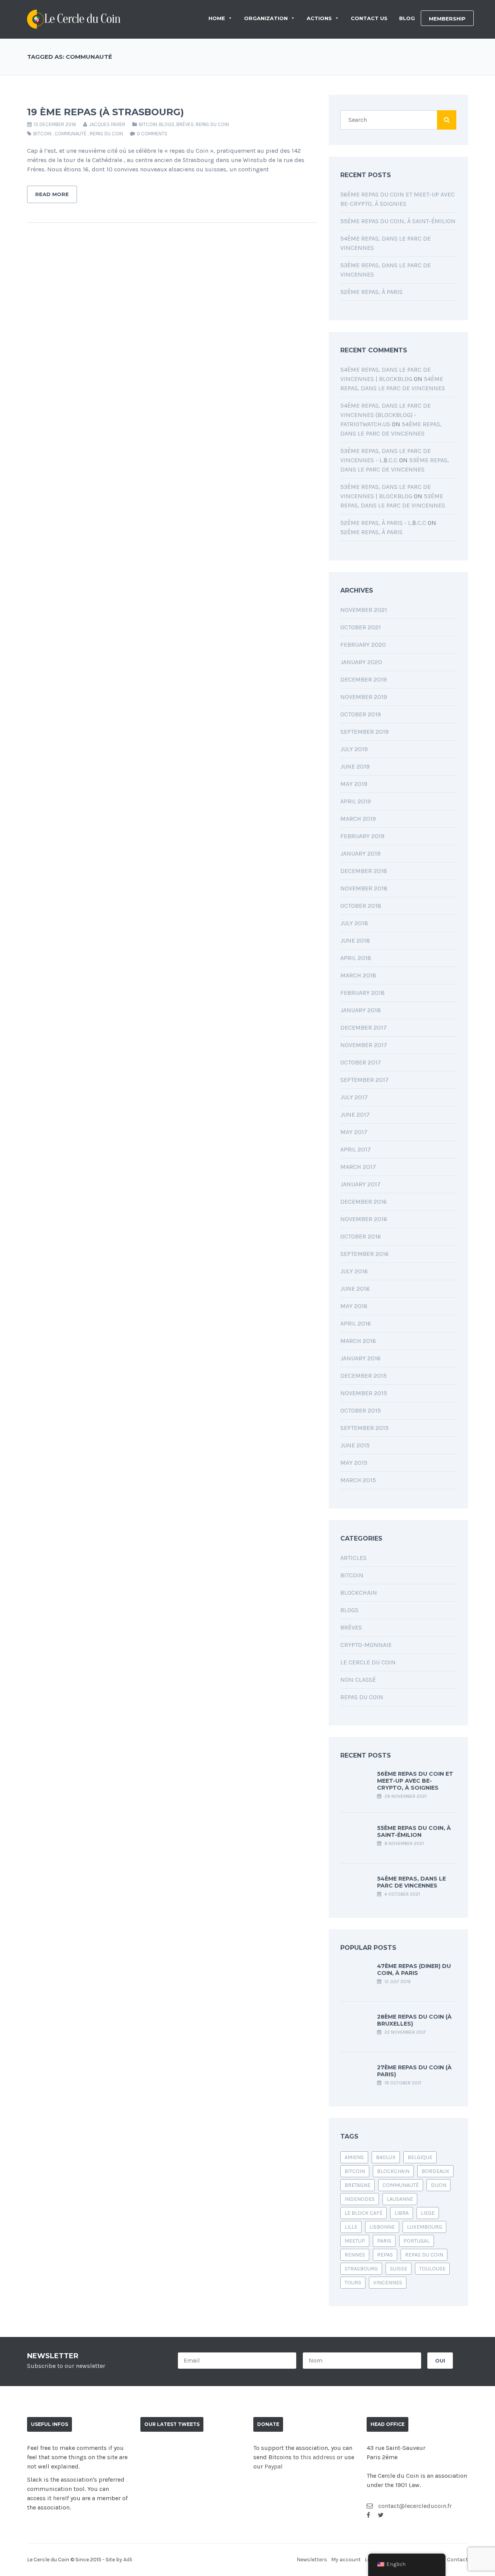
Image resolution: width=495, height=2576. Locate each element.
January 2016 (360, 1358)
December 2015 (364, 1376)
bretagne (358, 2185)
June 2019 (355, 766)
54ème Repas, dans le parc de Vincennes (411, 1882)
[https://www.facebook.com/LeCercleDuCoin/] (368, 2515)
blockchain (393, 2171)
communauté (71, 134)
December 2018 (364, 871)
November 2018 (364, 888)
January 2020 (361, 662)
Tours (353, 2283)
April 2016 (356, 1323)
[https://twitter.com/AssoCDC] (381, 2515)
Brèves (185, 124)
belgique (420, 2157)
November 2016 (364, 1219)
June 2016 (355, 1289)
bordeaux (435, 2171)
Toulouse (432, 2269)
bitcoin (42, 134)
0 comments (152, 134)
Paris (384, 2241)
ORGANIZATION (266, 18)
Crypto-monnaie (366, 1645)
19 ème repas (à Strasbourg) (106, 112)
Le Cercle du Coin (368, 1662)
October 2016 (361, 1236)
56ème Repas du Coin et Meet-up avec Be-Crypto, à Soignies (415, 1781)
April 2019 (356, 801)
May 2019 (354, 784)
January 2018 (361, 1010)
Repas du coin (212, 124)
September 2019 (364, 732)
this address (318, 2457)
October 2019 (361, 714)
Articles (353, 1558)
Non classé (358, 1680)
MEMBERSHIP (447, 19)
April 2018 (356, 958)
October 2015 (361, 1410)
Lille (351, 2227)
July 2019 (354, 749)
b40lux (386, 2157)
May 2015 (354, 1463)
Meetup (355, 2241)
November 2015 (364, 1393)
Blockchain (359, 1593)
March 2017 (358, 1167)
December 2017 (364, 1027)
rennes (355, 2255)
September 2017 (364, 1080)
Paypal (274, 2466)
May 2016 (354, 1306)
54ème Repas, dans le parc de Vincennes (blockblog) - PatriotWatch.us (386, 415)
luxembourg (424, 2227)
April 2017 (356, 1149)
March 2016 (358, 1341)
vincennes (388, 2283)
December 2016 (364, 1202)
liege (428, 2213)
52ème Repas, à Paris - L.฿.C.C (383, 523)
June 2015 (355, 1445)
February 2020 (363, 645)
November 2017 (364, 1045)
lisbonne (382, 2227)
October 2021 (361, 627)
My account (346, 2560)
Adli (128, 2560)
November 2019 (364, 697)
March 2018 (358, 975)
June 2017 (355, 1115)
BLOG (407, 18)
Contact (457, 2560)
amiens (354, 2157)
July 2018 (354, 923)
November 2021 (364, 610)
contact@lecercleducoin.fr (414, 2506)
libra (402, 2213)
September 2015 (364, 1428)
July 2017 (354, 1097)
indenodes (360, 2199)
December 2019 (364, 679)
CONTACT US (369, 18)
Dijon (439, 2185)
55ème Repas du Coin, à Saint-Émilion (398, 221)
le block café (364, 2213)
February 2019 (362, 836)
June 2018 (355, 940)
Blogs (167, 124)
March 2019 (358, 819)
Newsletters (312, 2560)
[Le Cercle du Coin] (74, 18)
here (59, 2498)
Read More (52, 194)
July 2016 (354, 1271)
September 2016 (364, 1254)
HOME (217, 18)
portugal (416, 2241)
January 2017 (360, 1184)
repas (385, 2255)
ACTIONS (319, 18)
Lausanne (400, 2199)
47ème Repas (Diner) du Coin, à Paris (414, 1970)
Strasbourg (361, 2269)
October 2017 (361, 1062)
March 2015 (358, 1480)
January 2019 (360, 853)
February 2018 (363, 993)
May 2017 (354, 1132)
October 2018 (361, 906)
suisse (399, 2269)
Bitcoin (148, 124)
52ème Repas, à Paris (371, 292)
